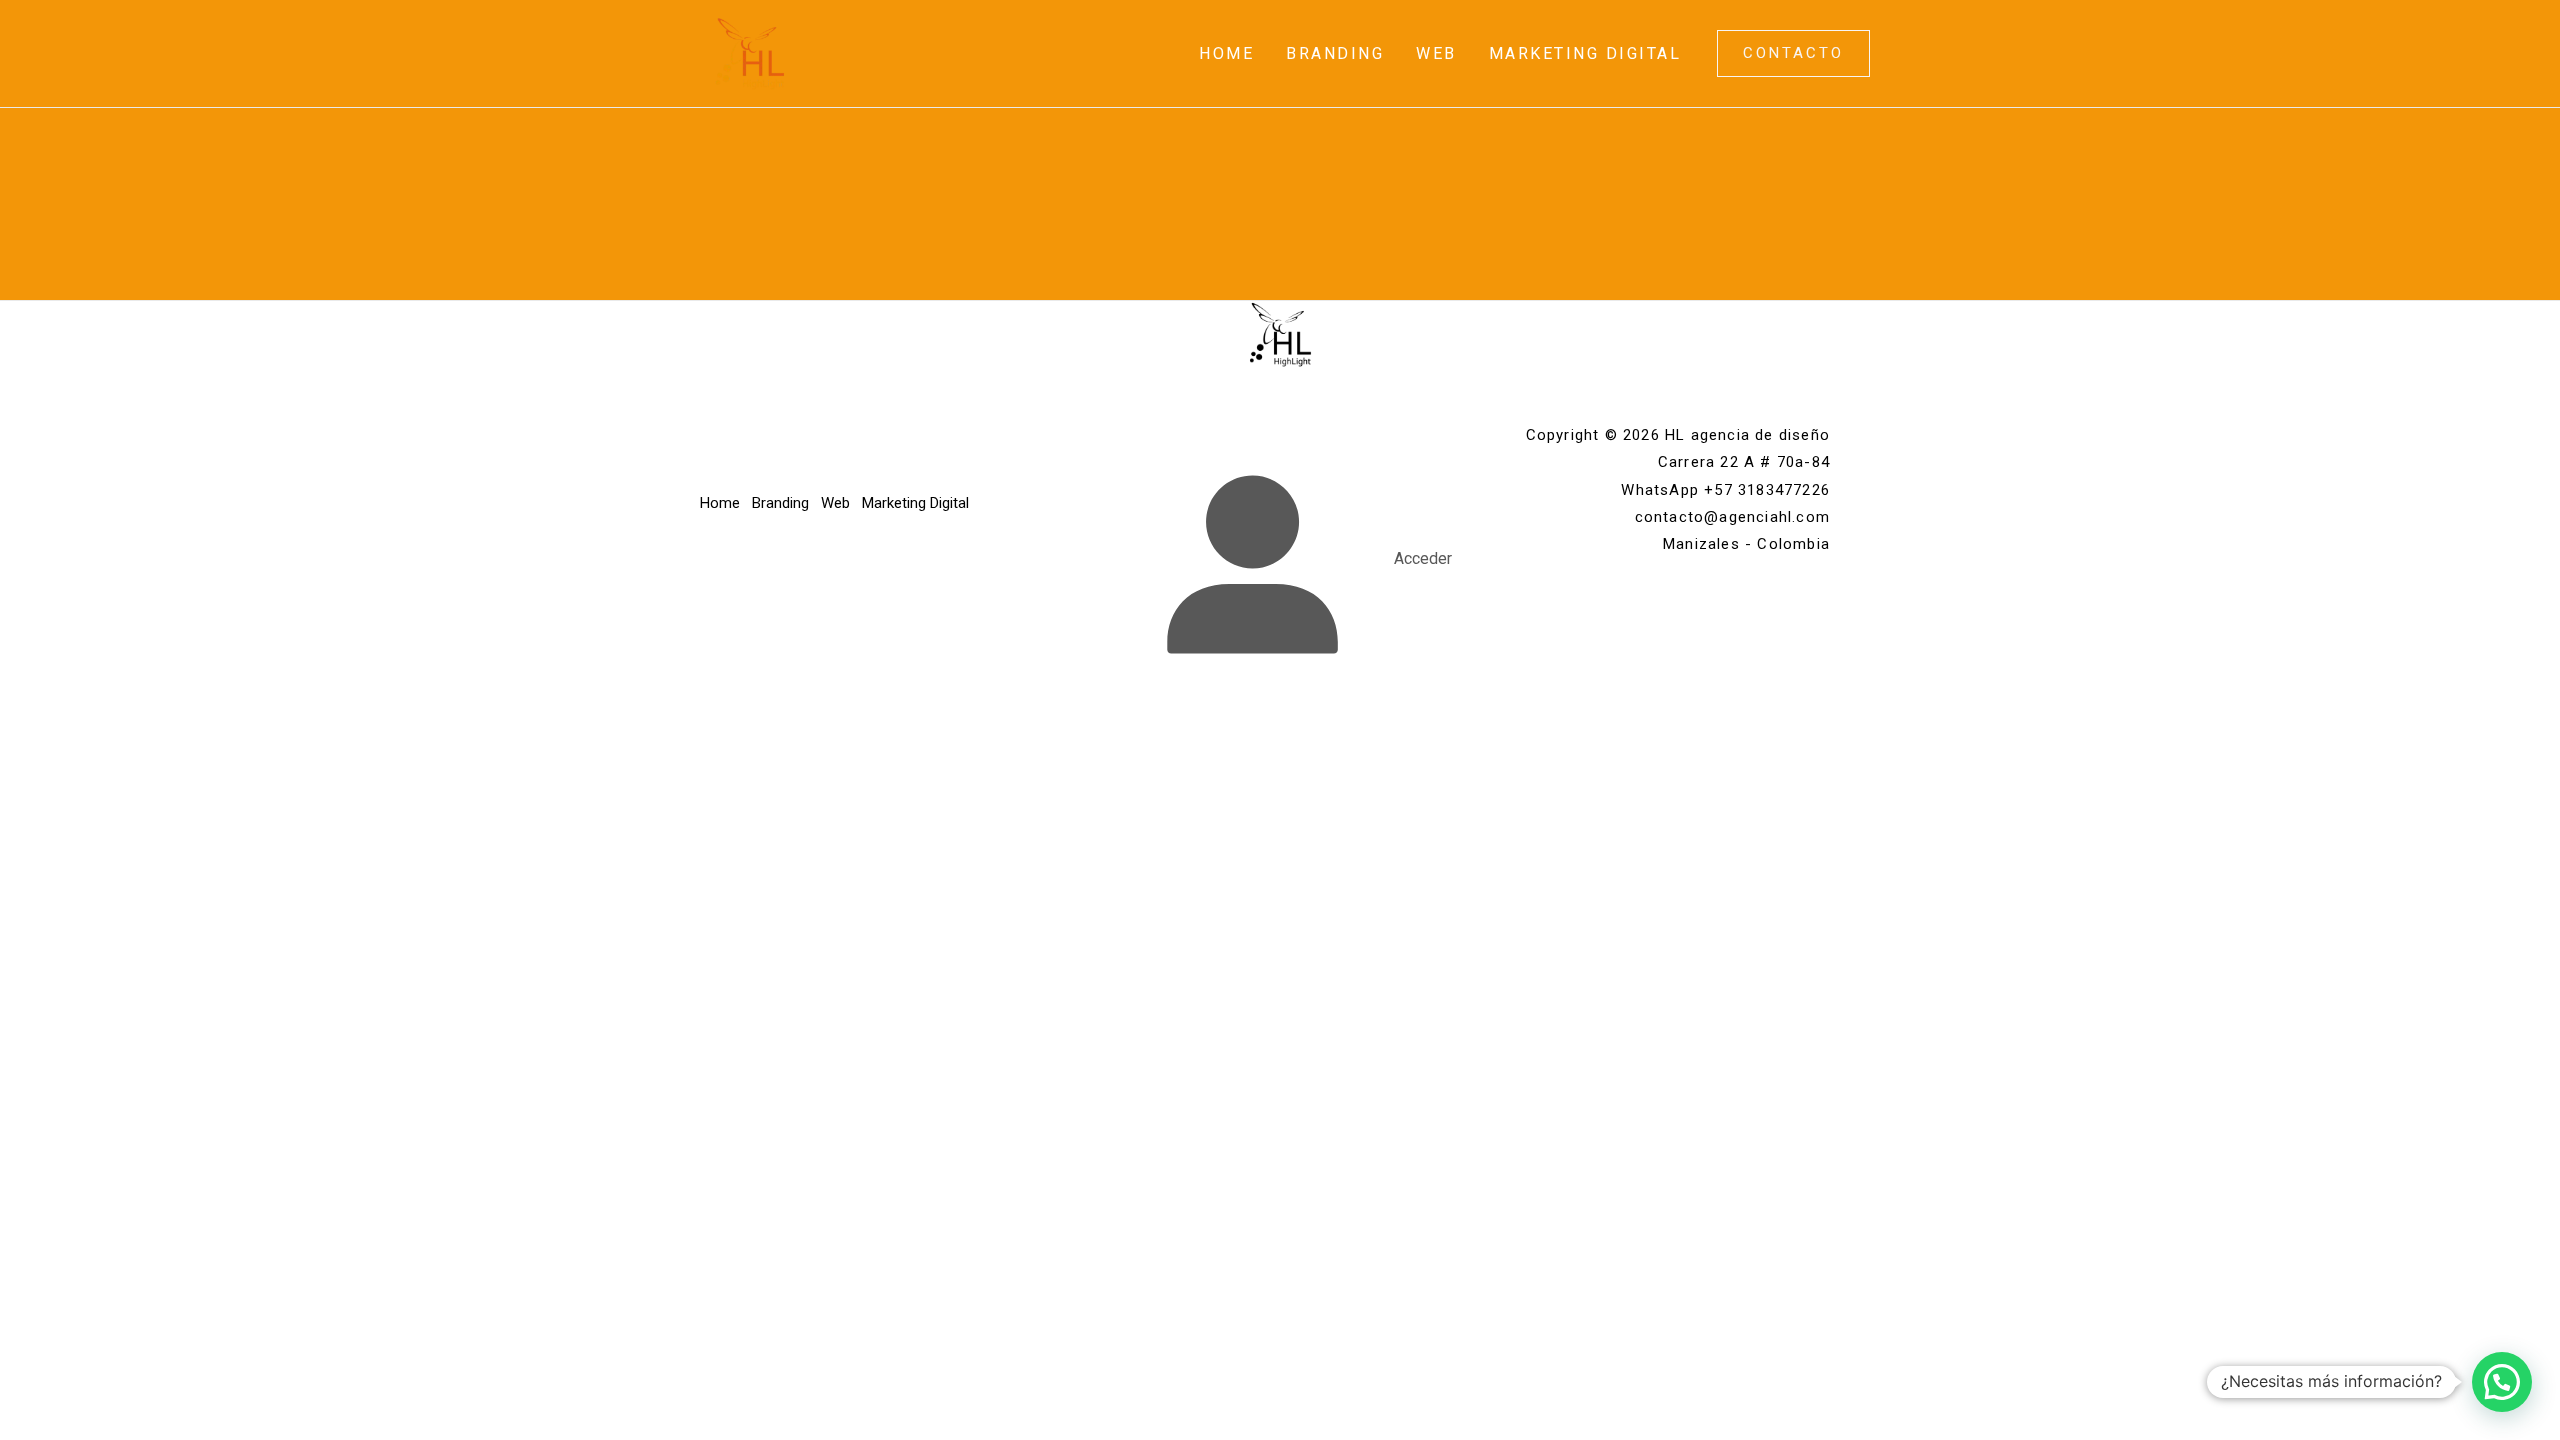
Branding (1335, 53)
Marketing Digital (1585, 53)
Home (1226, 53)
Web (1436, 53)
